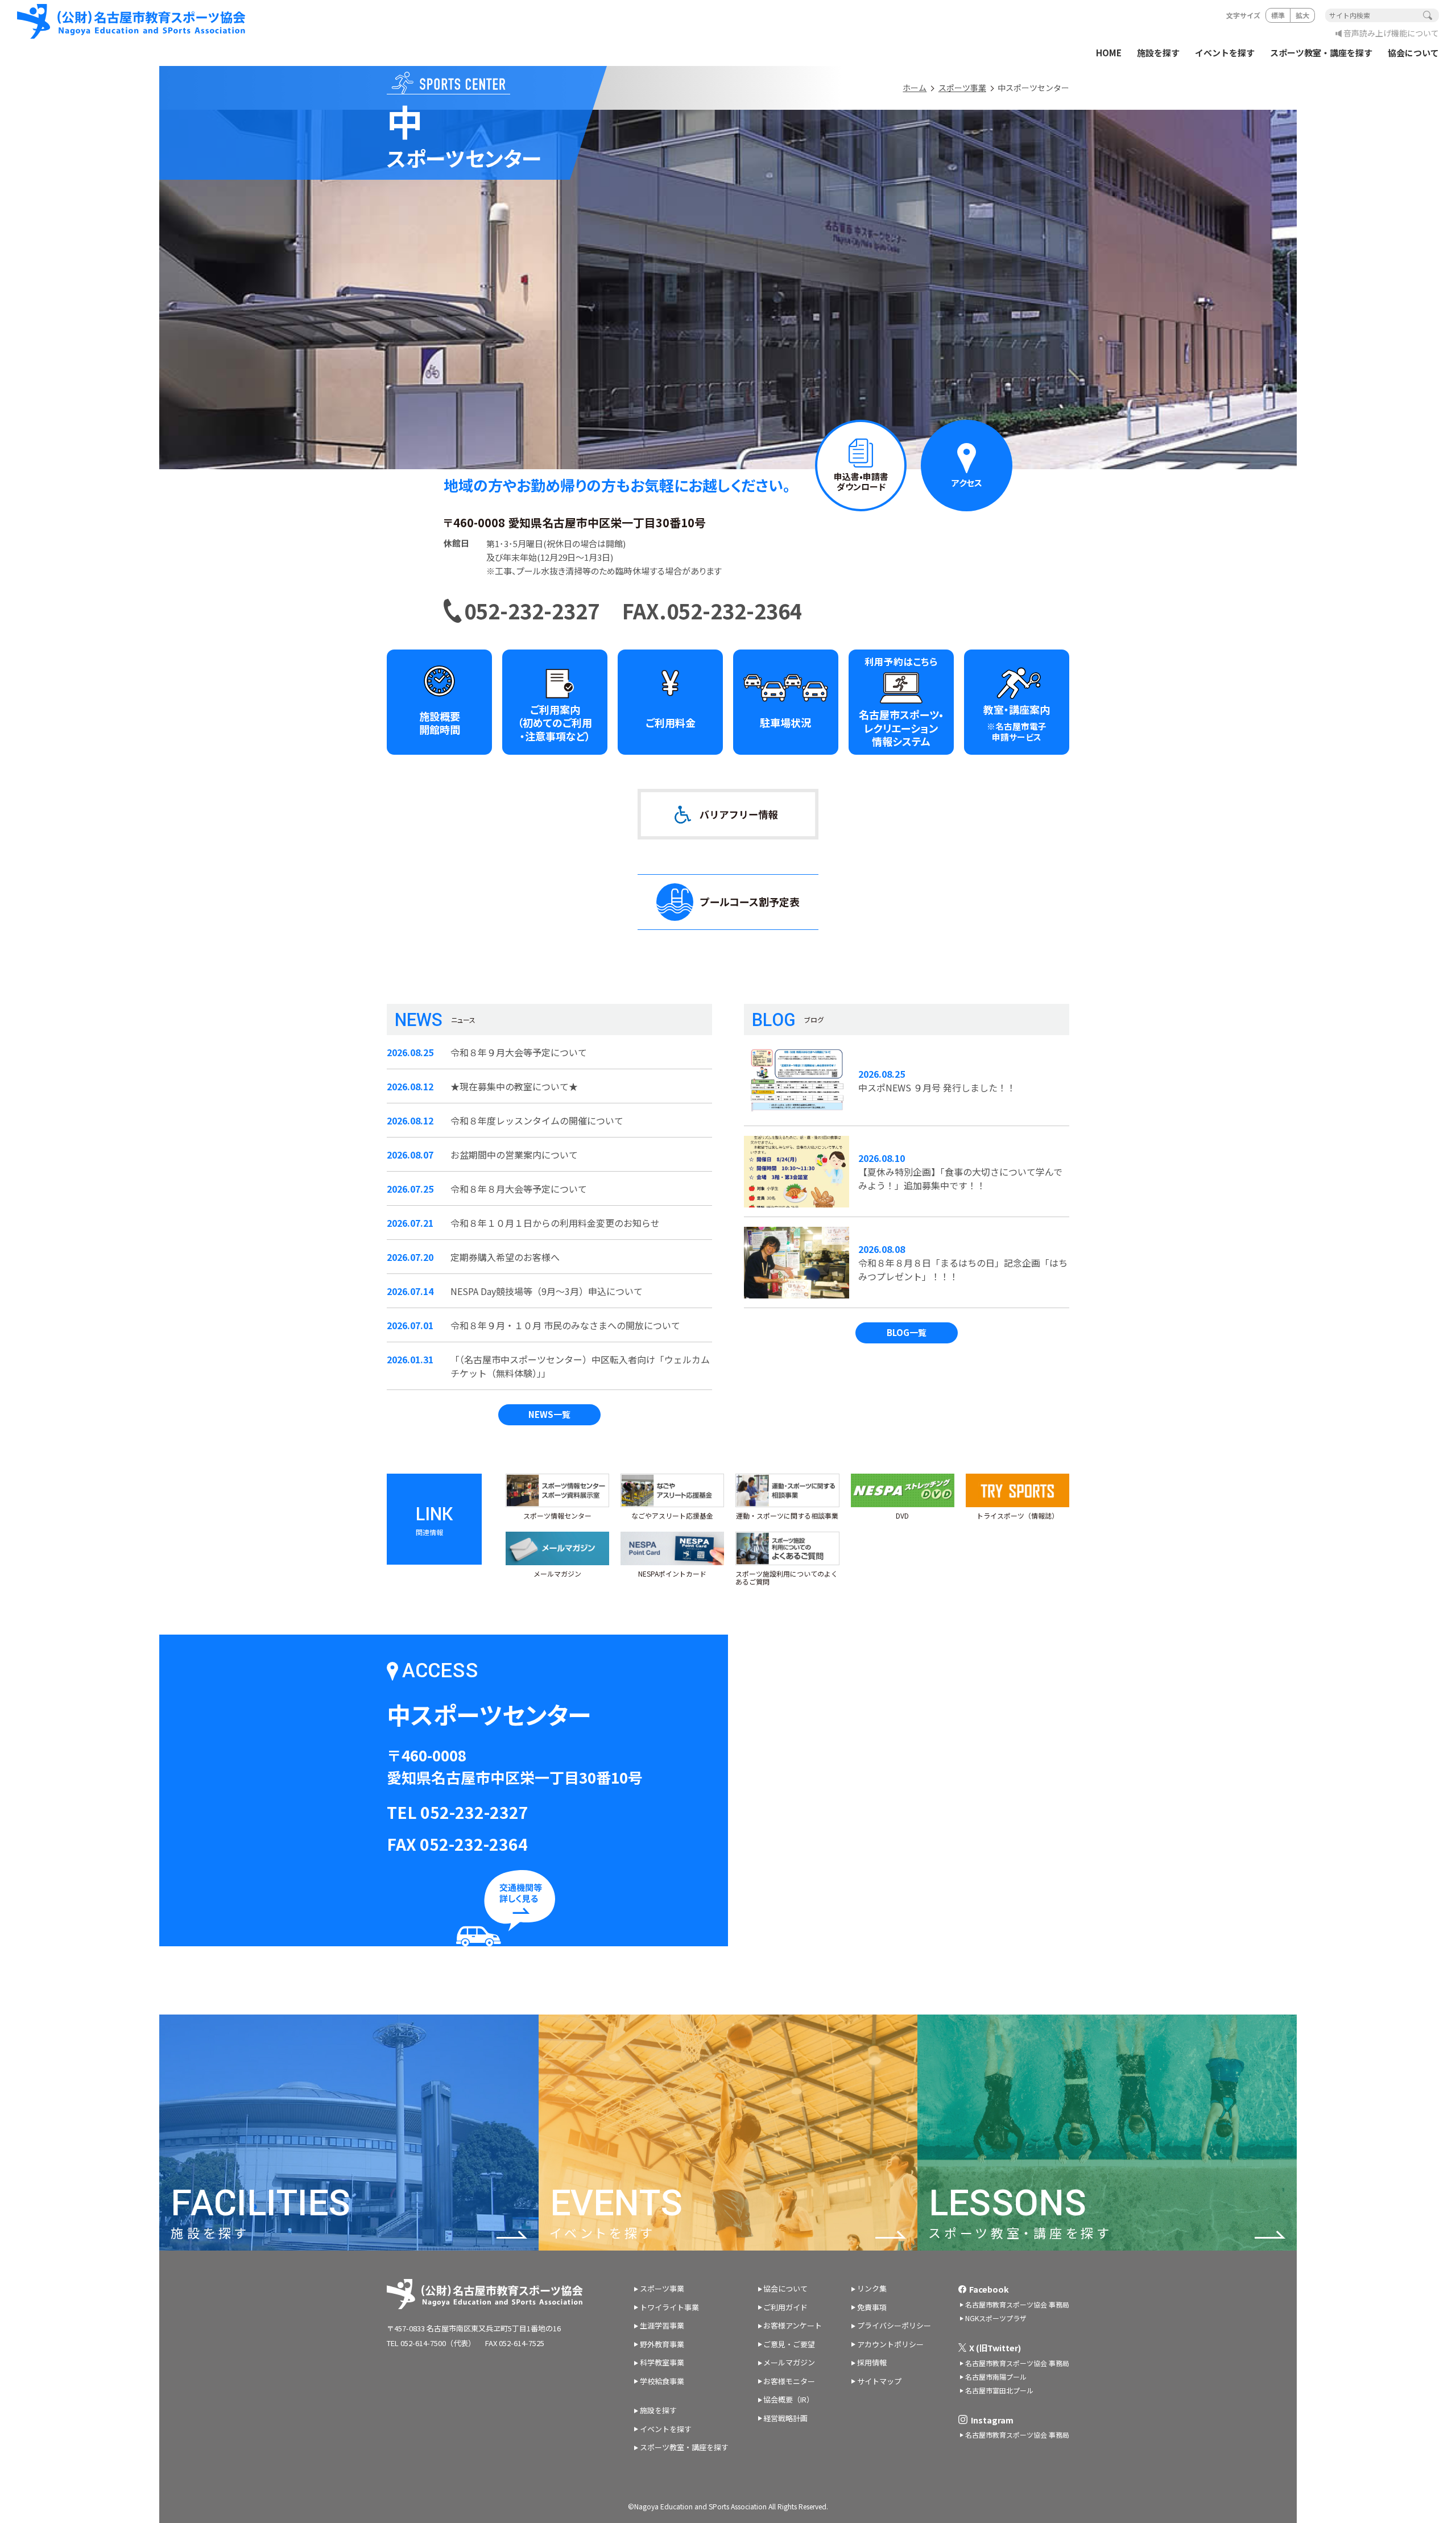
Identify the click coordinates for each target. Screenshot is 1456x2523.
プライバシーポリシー (894, 2325)
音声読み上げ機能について (1391, 33)
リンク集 (872, 2288)
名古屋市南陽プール (996, 2377)
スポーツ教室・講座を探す (1321, 53)
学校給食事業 (662, 2381)
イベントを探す (1225, 53)
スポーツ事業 (962, 88)
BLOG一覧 (907, 1332)
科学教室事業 (662, 2362)
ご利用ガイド (785, 2307)
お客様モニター (789, 2381)
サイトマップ (879, 2381)
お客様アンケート (793, 2325)
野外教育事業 (662, 2344)
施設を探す (1158, 53)
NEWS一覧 (549, 1414)
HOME (1109, 53)
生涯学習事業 (662, 2325)
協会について (1413, 53)
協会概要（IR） (789, 2399)
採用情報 (872, 2362)
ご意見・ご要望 (789, 2344)
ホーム (915, 88)
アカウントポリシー (890, 2344)
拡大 (1302, 15)
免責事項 (872, 2307)
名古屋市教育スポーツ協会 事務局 (1017, 2304)
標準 (1278, 15)
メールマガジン (789, 2362)
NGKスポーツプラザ (996, 2318)
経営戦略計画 (785, 2418)
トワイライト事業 (669, 2307)
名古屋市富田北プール (999, 2390)
